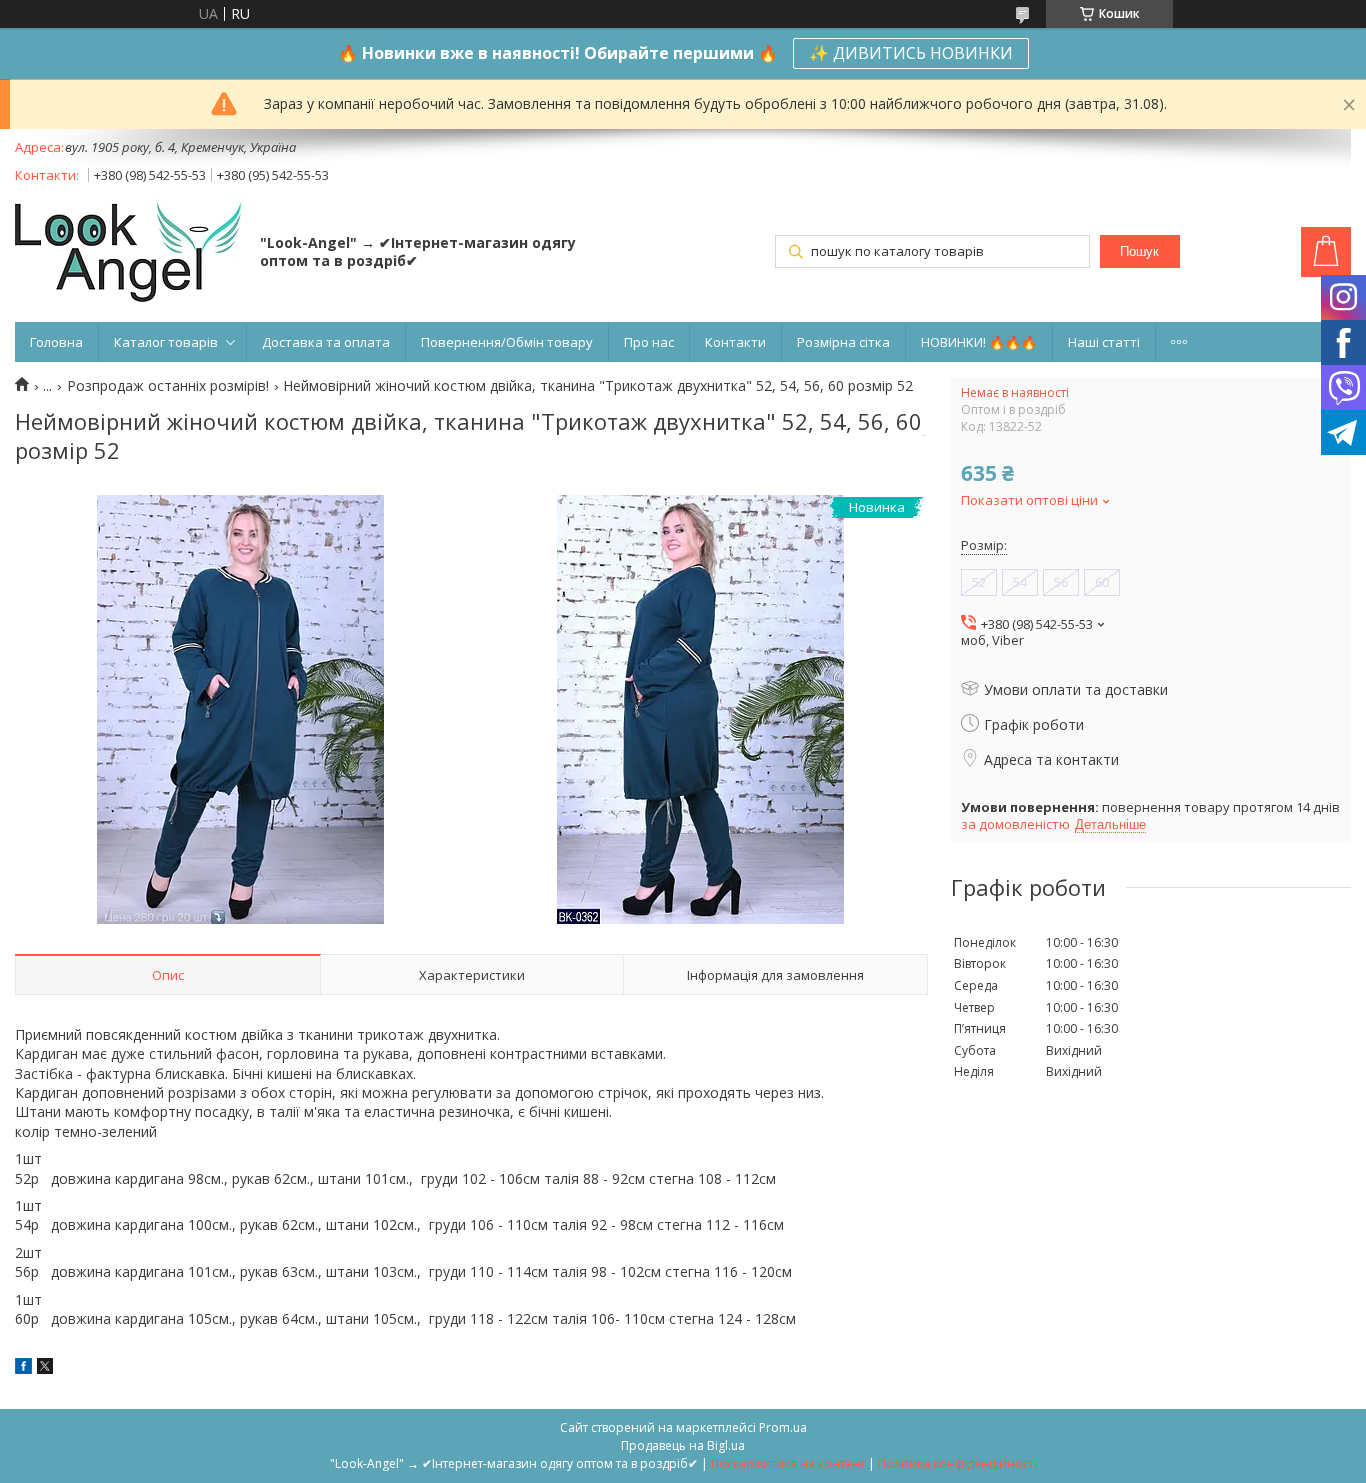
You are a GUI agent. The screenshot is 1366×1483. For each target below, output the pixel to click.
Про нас (649, 342)
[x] (45, 1368)
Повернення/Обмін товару (507, 342)
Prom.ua (783, 1427)
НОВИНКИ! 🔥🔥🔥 (979, 342)
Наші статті (1104, 342)
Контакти (735, 342)
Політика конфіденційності (957, 1463)
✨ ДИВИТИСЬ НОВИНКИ (911, 53)
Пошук (1139, 251)
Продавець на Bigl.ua (683, 1445)
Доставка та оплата (326, 342)
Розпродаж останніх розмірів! (168, 386)
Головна (56, 342)
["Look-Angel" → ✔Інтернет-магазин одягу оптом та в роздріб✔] (128, 254)
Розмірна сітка (843, 342)
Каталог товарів (166, 342)
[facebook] (23, 1368)
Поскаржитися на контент (788, 1463)
